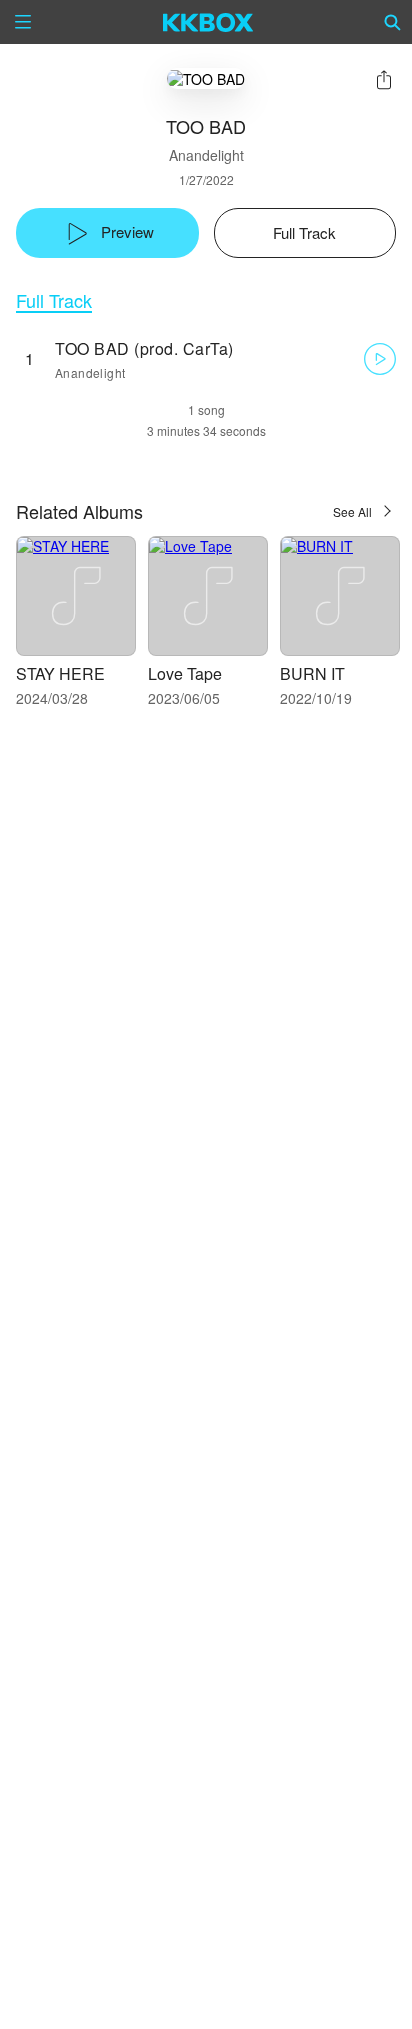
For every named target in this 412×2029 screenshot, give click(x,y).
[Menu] (23, 22)
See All (352, 511)
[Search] (393, 22)
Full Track (54, 300)
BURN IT (312, 673)
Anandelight (206, 155)
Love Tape (185, 673)
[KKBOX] (208, 22)
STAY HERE (60, 673)
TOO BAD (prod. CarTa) (144, 348)
